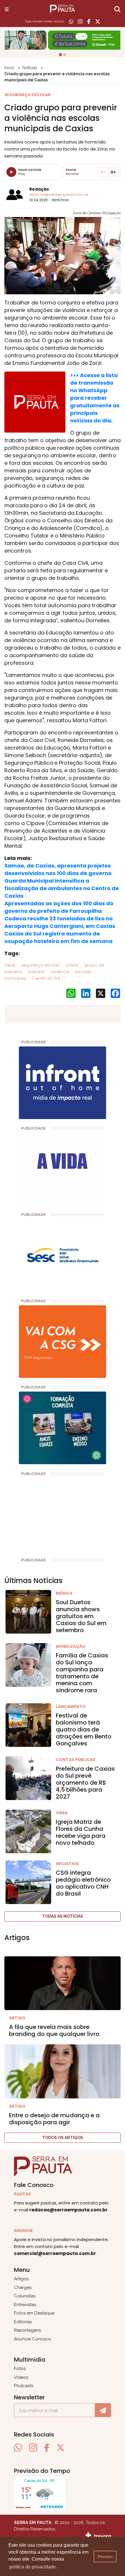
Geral (10, 965)
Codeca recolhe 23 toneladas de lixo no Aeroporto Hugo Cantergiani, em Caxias (60, 922)
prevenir (36, 972)
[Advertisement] (48, 1514)
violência (59, 972)
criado (72, 965)
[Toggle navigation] (7, 9)
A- (103, 172)
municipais (15, 978)
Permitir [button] (105, 2557)
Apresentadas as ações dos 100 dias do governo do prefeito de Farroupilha (59, 907)
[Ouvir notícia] (11, 172)
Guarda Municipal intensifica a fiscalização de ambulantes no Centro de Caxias (62, 888)
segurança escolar (40, 965)
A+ (113, 172)
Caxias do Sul (45, 978)
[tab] (60, 55)
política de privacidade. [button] (33, 2567)
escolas (82, 972)
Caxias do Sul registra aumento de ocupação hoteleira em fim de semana (58, 937)
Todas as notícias (63, 1916)
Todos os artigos (63, 2138)
